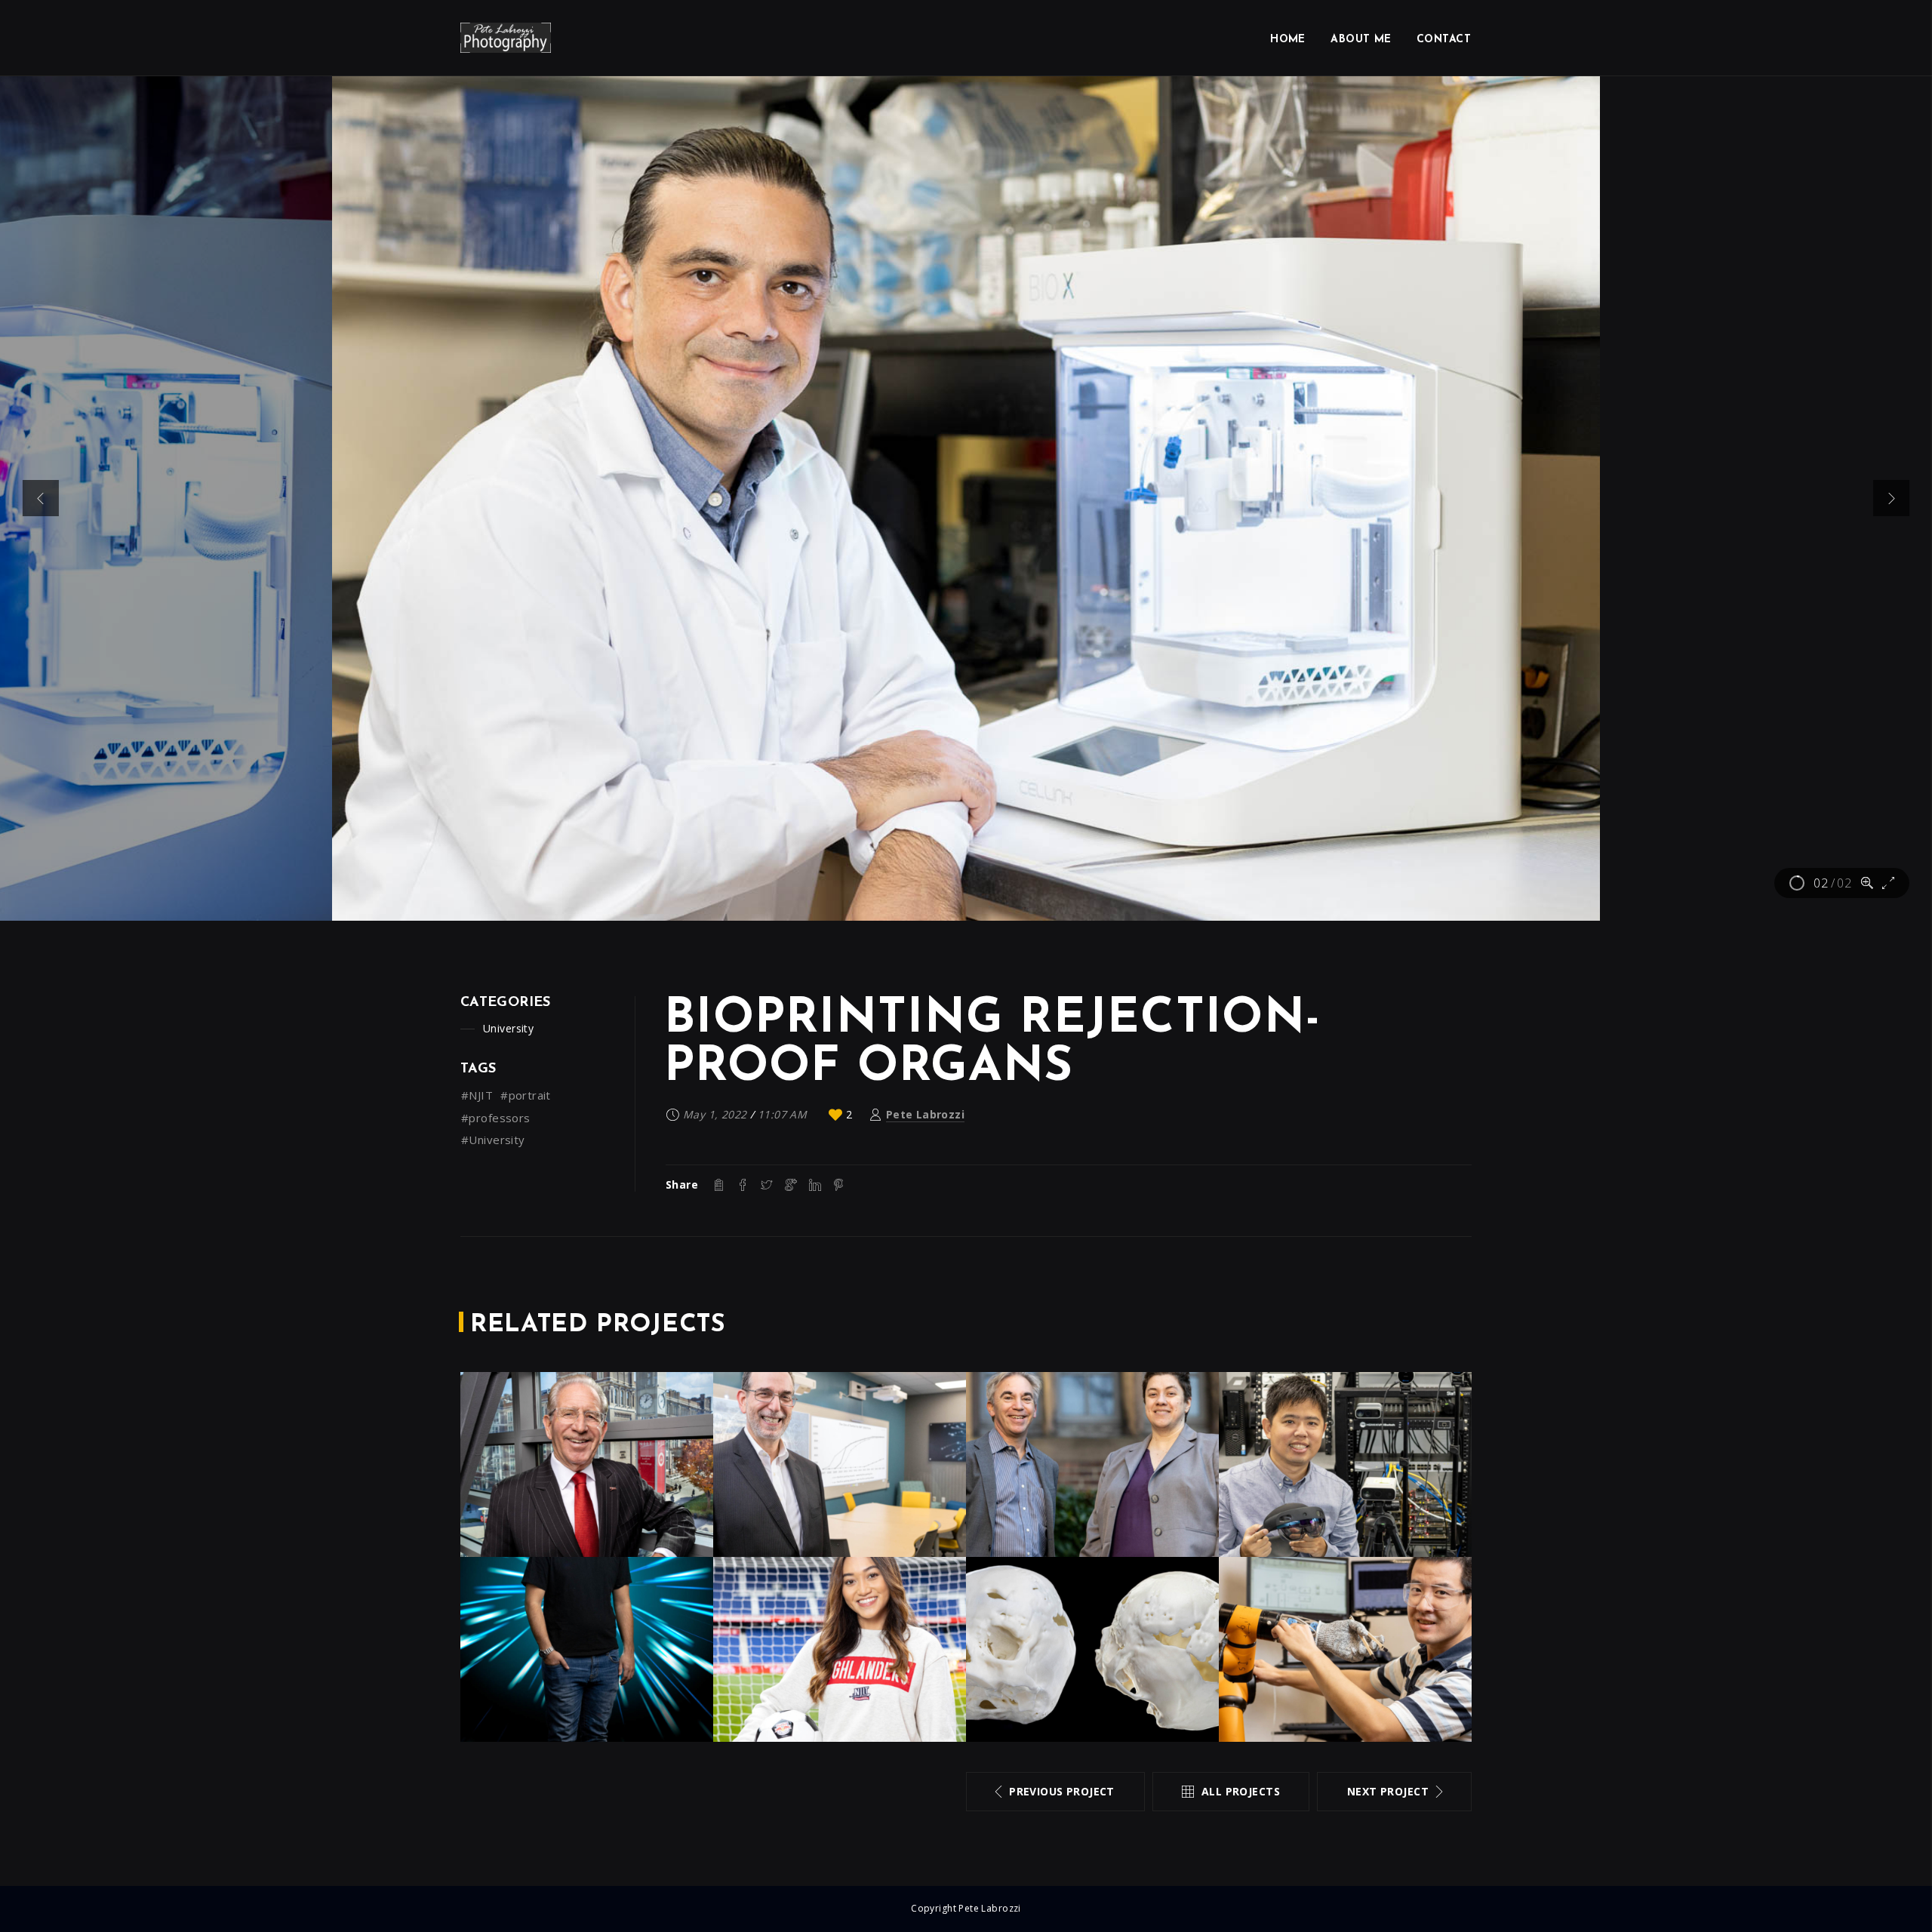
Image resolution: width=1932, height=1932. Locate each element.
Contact (1444, 40)
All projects (1241, 1791)
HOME (1288, 40)
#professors (496, 1118)
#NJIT (477, 1095)
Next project (1388, 1791)
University (508, 1028)
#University (493, 1140)
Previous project (1062, 1791)
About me (1361, 40)
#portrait (526, 1095)
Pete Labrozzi (925, 1114)
